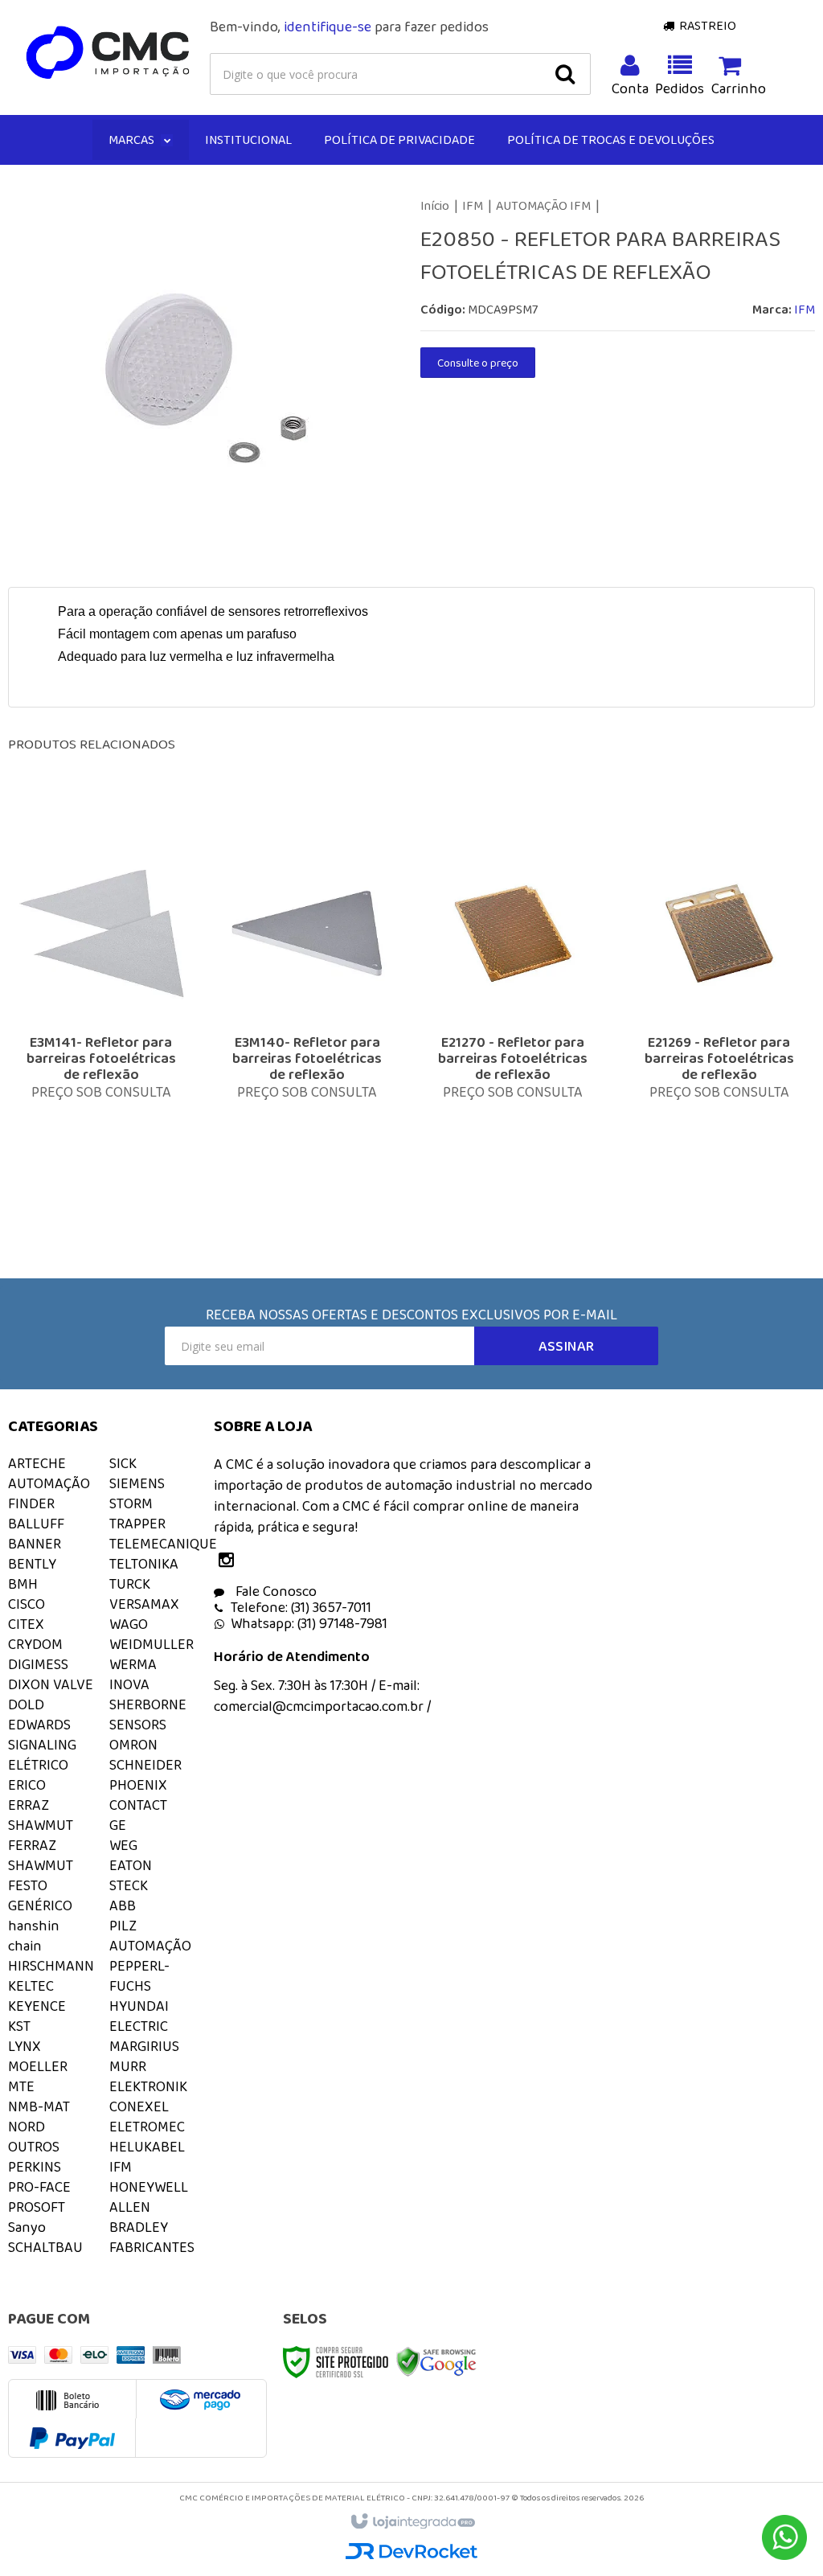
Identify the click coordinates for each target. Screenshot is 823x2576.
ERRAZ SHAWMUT (41, 1815)
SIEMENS (137, 1483)
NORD (27, 2127)
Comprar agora (112, 1110)
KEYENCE (37, 2006)
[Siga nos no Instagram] (230, 1561)
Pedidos (680, 88)
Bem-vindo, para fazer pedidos (349, 27)
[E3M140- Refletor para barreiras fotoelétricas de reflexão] (307, 1017)
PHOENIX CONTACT (138, 1795)
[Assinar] (566, 1346)
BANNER (35, 1544)
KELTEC (31, 1986)
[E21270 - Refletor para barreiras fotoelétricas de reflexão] (513, 1017)
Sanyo (27, 2227)
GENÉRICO (40, 1905)
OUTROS (34, 2147)
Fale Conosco (274, 1591)
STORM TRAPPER (137, 1514)
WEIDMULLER (151, 1644)
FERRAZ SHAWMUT (41, 1855)
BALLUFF (36, 1524)
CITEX (26, 1624)
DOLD (26, 1704)
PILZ (123, 1926)
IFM (473, 205)
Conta (630, 88)
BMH (23, 1584)
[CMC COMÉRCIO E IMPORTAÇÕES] (109, 53)
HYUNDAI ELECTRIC (139, 2016)
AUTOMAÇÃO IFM (543, 205)
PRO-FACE (39, 2187)
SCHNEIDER (145, 1765)
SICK (123, 1463)
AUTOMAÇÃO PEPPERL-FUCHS (150, 1966)
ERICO (27, 1785)
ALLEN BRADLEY (139, 2217)
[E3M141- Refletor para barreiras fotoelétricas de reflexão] (101, 1017)
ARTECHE (37, 1463)
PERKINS (35, 2167)
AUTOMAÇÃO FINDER (49, 1493)
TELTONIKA (144, 1564)
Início (435, 205)
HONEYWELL (149, 2187)
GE (118, 1825)
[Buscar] (565, 74)
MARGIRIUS (144, 2046)
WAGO (129, 1624)
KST (19, 2026)
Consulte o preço (478, 363)
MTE (21, 2086)
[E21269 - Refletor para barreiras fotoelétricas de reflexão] (719, 1017)
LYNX (25, 2046)
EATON (131, 1865)
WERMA (133, 1664)
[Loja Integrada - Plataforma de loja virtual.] (412, 2522)
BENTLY (32, 1564)
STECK (129, 1885)
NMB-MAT (39, 2106)
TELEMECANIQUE (163, 1544)
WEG (123, 1845)
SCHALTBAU (45, 2247)
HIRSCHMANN (51, 1966)
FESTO (28, 1885)
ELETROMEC (147, 2127)
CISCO (27, 1604)
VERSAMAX (144, 1604)
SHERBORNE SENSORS (148, 1715)
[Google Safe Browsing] (436, 2361)
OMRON (133, 1745)
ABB (123, 1905)
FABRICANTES (152, 2247)
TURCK (130, 1584)
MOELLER (38, 2066)
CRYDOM (35, 1644)
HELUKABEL (147, 2147)
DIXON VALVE (51, 1684)
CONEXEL (139, 2106)
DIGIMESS (38, 1664)
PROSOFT (37, 2207)
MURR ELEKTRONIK (148, 2076)
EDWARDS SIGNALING (42, 1735)
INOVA (129, 1684)
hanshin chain (34, 1936)
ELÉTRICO (38, 1765)
